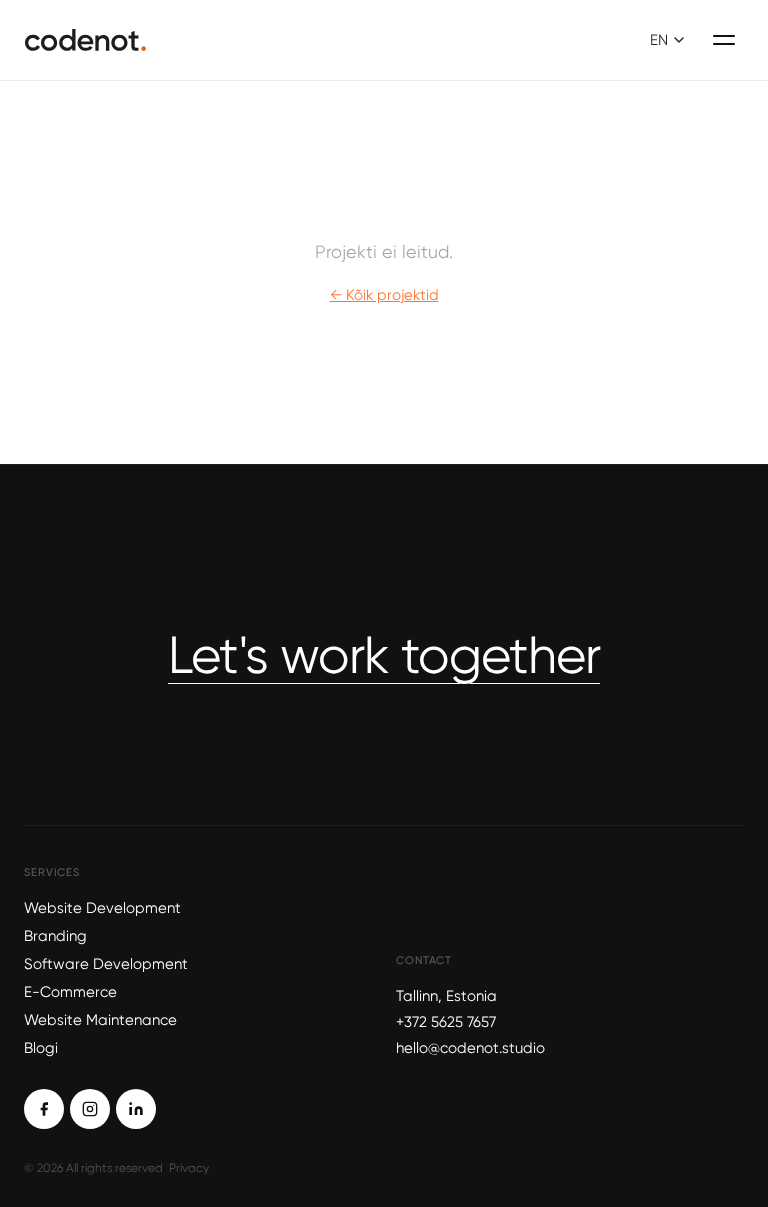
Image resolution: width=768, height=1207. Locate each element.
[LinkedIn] (136, 1109)
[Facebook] (44, 1109)
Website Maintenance (100, 1020)
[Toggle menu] (724, 40)
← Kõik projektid (384, 295)
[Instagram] (90, 1109)
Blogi (41, 1048)
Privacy (189, 1168)
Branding (55, 936)
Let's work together (384, 655)
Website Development (102, 908)
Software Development (106, 964)
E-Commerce (70, 992)
